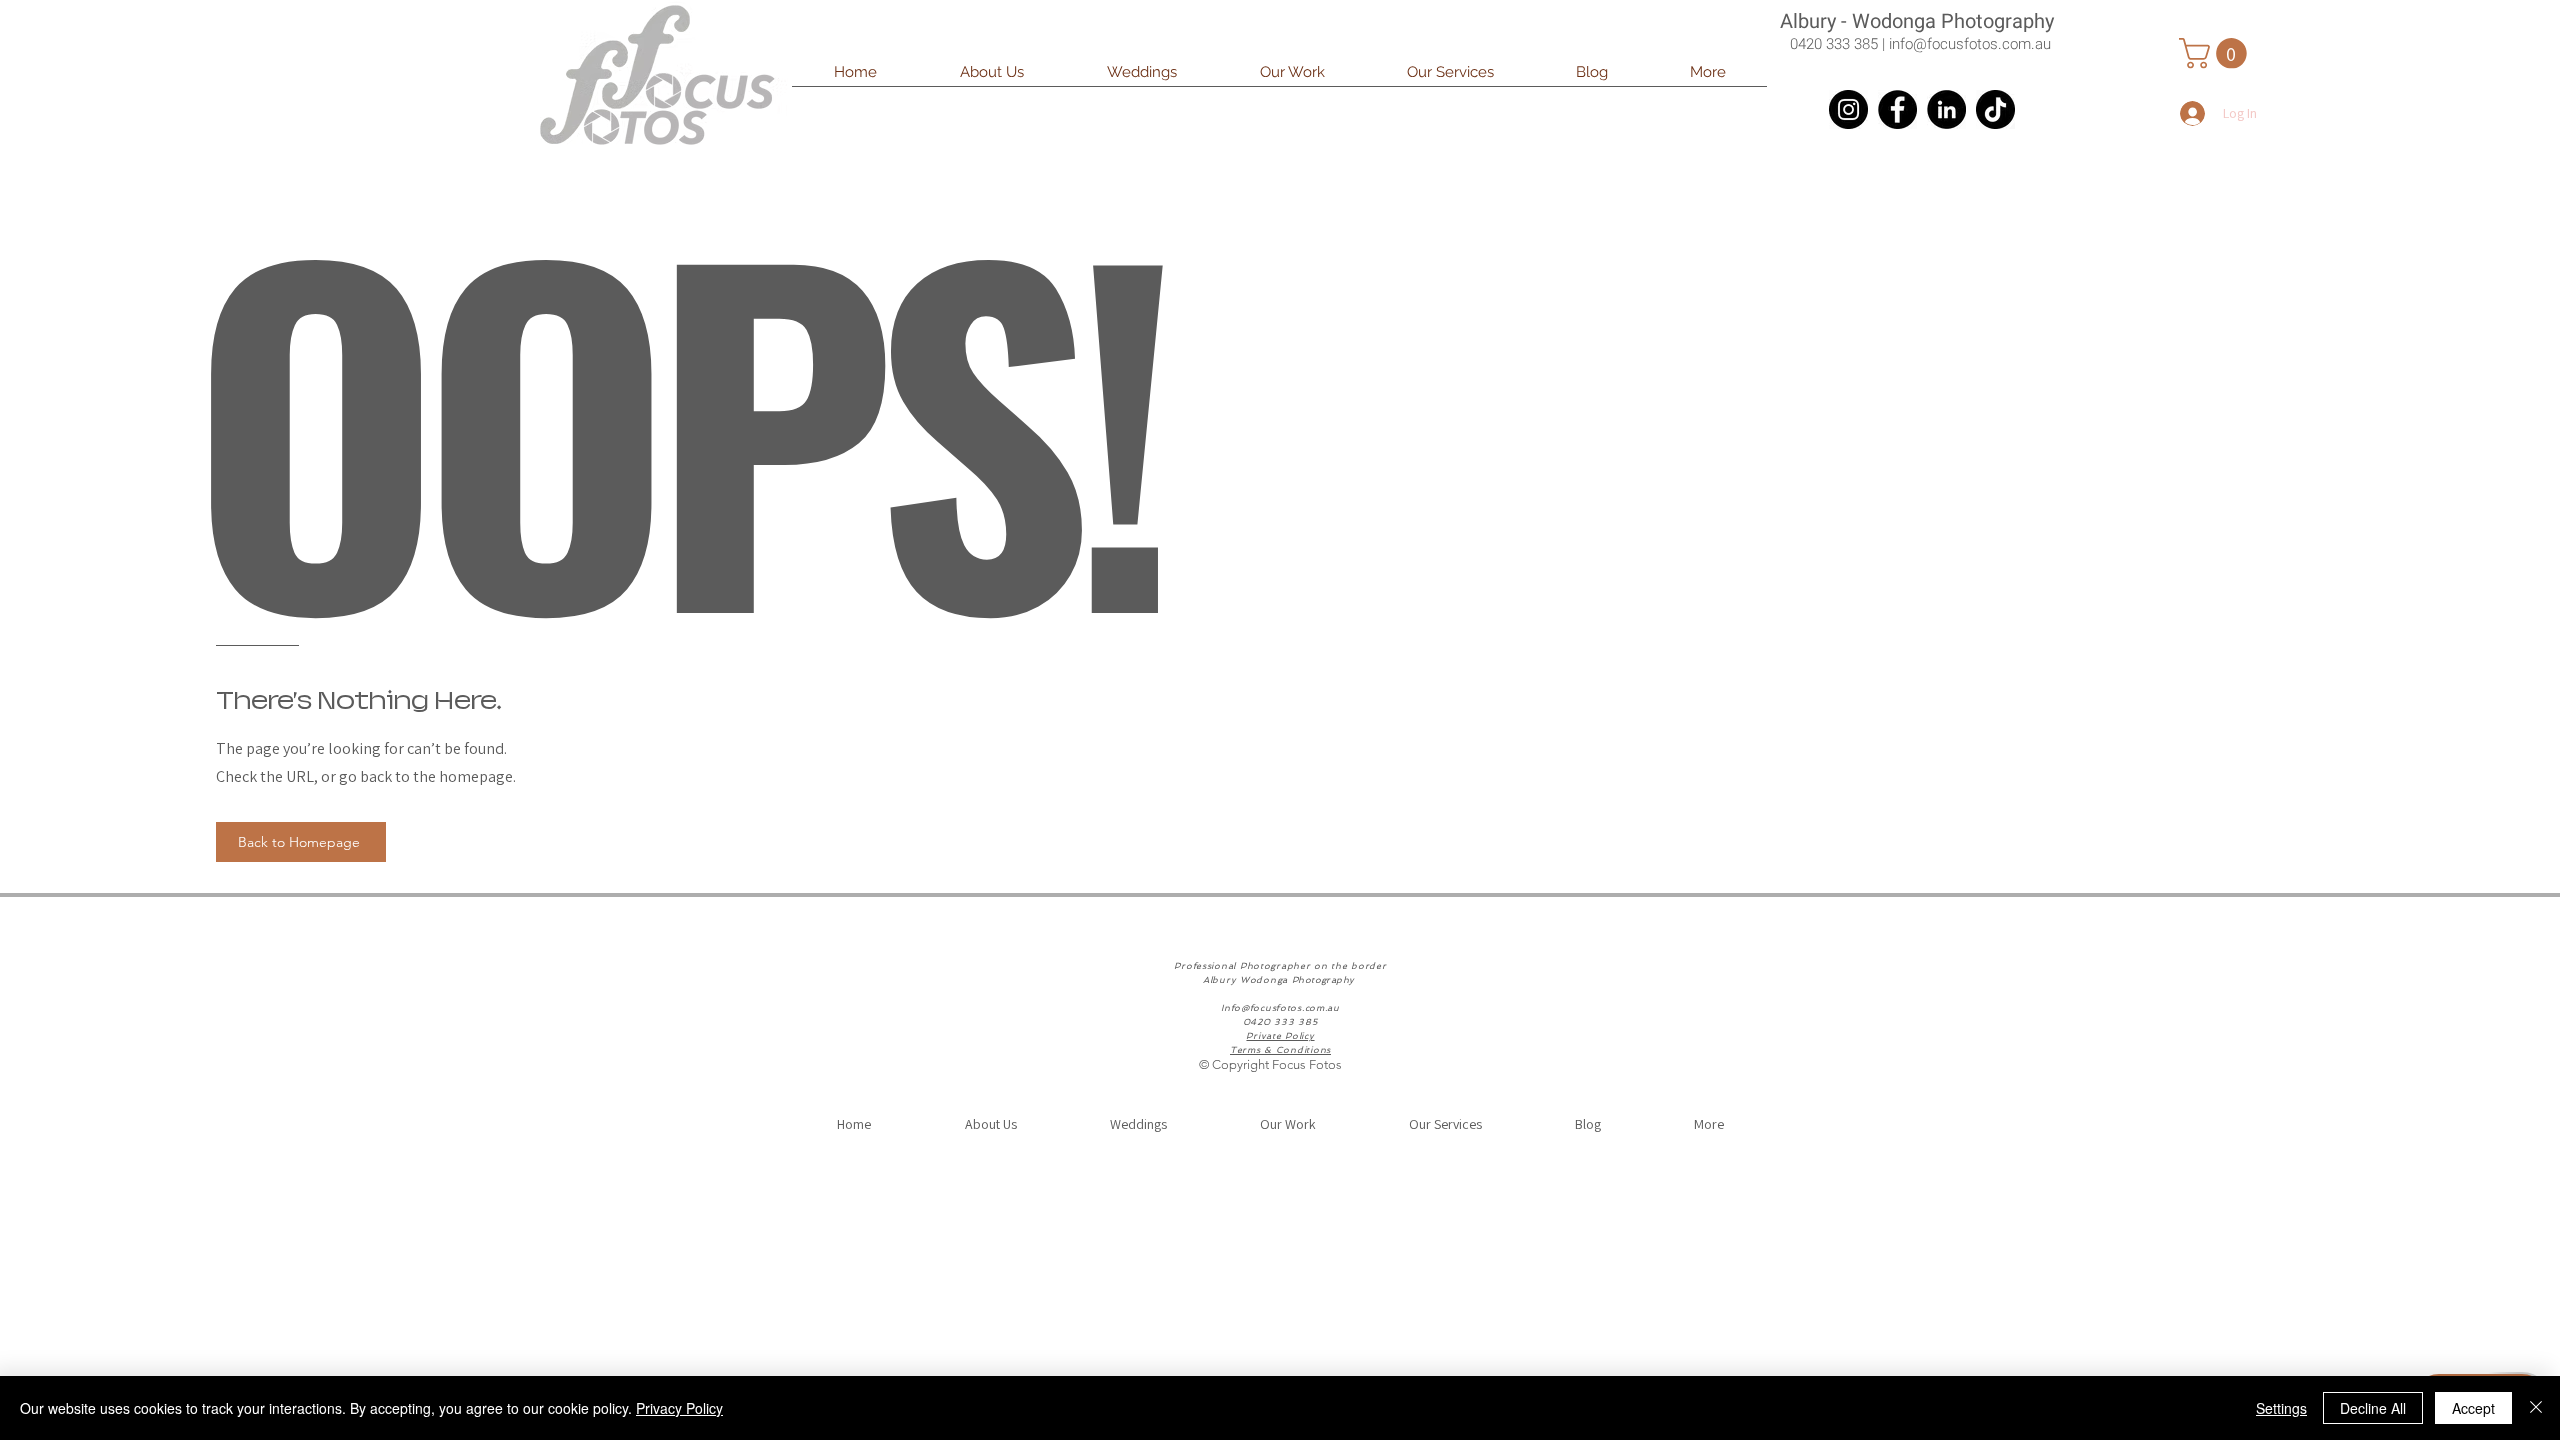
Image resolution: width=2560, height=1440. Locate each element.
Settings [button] (2281, 1408)
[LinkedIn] (1946, 109)
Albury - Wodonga (1860, 21)
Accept (2473, 1408)
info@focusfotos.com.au (1970, 44)
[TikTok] (1995, 109)
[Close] (2536, 1408)
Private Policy (1280, 1036)
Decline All (2373, 1408)
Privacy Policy (679, 1408)
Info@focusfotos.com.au (1280, 1008)
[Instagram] (1848, 109)
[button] (1141, 79)
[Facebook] (1897, 109)
